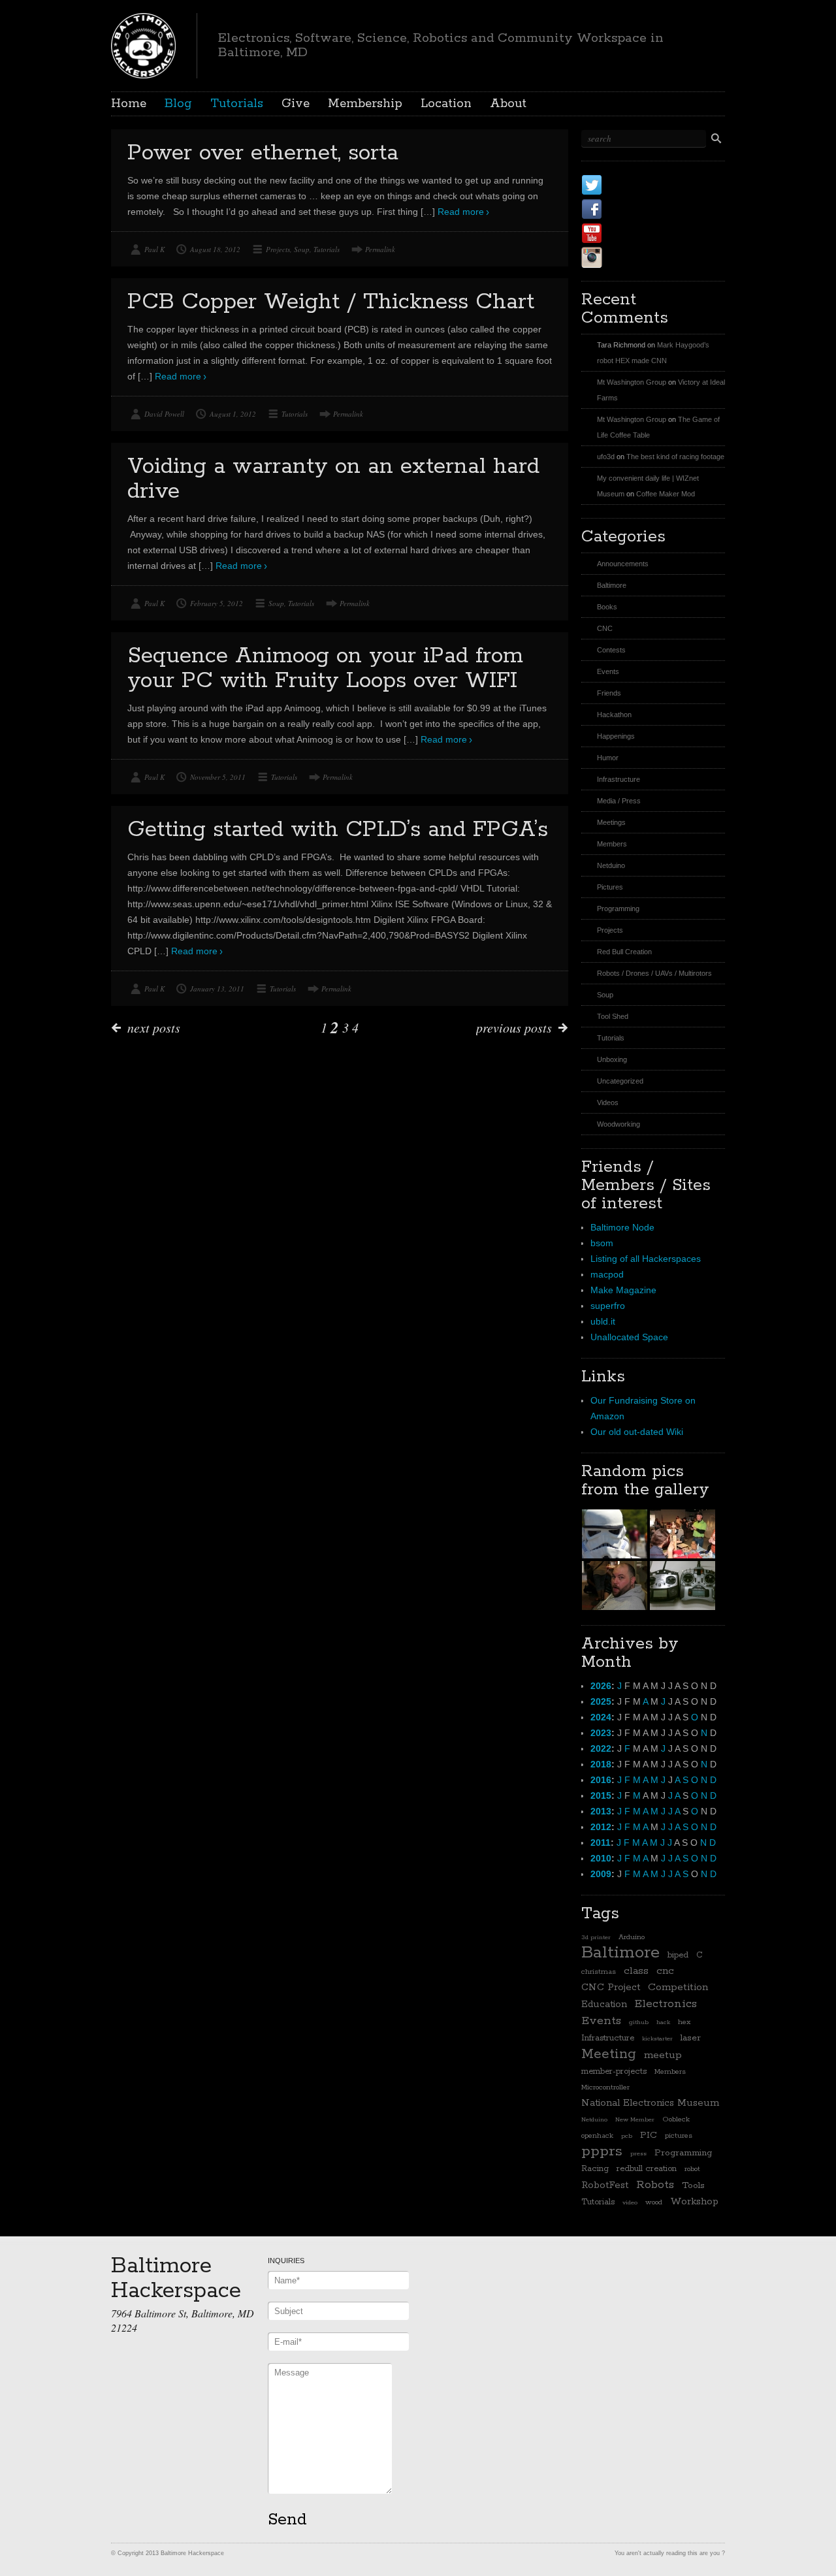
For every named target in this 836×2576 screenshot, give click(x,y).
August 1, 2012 (233, 414)
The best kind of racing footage (675, 457)
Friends (609, 693)
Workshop (694, 2201)
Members (612, 844)
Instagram (639, 257)
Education (604, 2004)
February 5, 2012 (217, 603)
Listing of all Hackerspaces (646, 1259)
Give (296, 104)
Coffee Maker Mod (666, 494)
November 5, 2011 (218, 777)
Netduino (611, 865)
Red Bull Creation (624, 952)
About (508, 104)
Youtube (633, 233)
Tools (693, 2185)
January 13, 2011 (217, 989)
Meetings (611, 822)
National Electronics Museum (650, 2103)
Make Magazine (623, 1290)
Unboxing (612, 1059)
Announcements (623, 564)
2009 (601, 1874)
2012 (601, 1827)
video (630, 2202)
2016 (601, 1780)
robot (692, 2169)
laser (691, 2038)
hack (663, 2022)
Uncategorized (620, 1081)
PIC (649, 2135)
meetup (663, 2055)
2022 (601, 1748)
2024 (601, 1717)
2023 (601, 1733)
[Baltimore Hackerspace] (143, 44)
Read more (461, 212)
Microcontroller (605, 2087)
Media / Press (619, 801)
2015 (601, 1795)
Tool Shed (613, 1016)
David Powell (164, 414)
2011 (601, 1843)
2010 (601, 1858)
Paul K (154, 249)
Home (129, 104)
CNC (605, 628)
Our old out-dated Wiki (637, 1432)
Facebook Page (654, 209)
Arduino (632, 1937)
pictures (679, 2136)
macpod (607, 1274)
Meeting (609, 2054)
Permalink (380, 249)
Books (607, 607)
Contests (611, 650)
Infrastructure (619, 779)
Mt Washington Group (632, 382)
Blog (178, 104)
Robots (655, 2185)
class (636, 1971)
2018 (601, 1764)
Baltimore (612, 585)
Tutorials (237, 104)
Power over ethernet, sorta (263, 153)
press (638, 2153)
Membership (365, 104)
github (639, 2022)
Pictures (610, 887)
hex (684, 2022)
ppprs (602, 2151)
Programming (618, 909)
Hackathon (614, 715)
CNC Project (611, 1987)
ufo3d (606, 457)
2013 (601, 1811)
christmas (599, 1972)
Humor (608, 758)
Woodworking (619, 1124)
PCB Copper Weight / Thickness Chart (331, 302)
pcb (627, 2136)
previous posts (514, 1027)
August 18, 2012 (215, 249)
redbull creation (647, 2169)
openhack (597, 2136)
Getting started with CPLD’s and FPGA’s (338, 830)
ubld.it (603, 1321)
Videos (608, 1103)
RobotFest (605, 2185)
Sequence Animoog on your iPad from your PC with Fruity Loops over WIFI (325, 668)
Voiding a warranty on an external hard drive (333, 479)
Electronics (666, 2004)
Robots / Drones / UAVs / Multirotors (654, 973)
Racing (595, 2169)
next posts (154, 1027)
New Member (635, 2119)
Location (446, 104)
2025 (601, 1701)
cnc (665, 1971)
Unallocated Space (629, 1337)
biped (678, 1955)
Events (608, 671)
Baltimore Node (622, 1227)
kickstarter (657, 2038)
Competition (678, 1988)
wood (654, 2202)
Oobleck (676, 2119)
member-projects (614, 2071)
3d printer (596, 1937)
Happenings (616, 736)
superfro (608, 1306)
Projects (278, 249)
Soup (302, 249)
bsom (602, 1243)
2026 (601, 1686)
